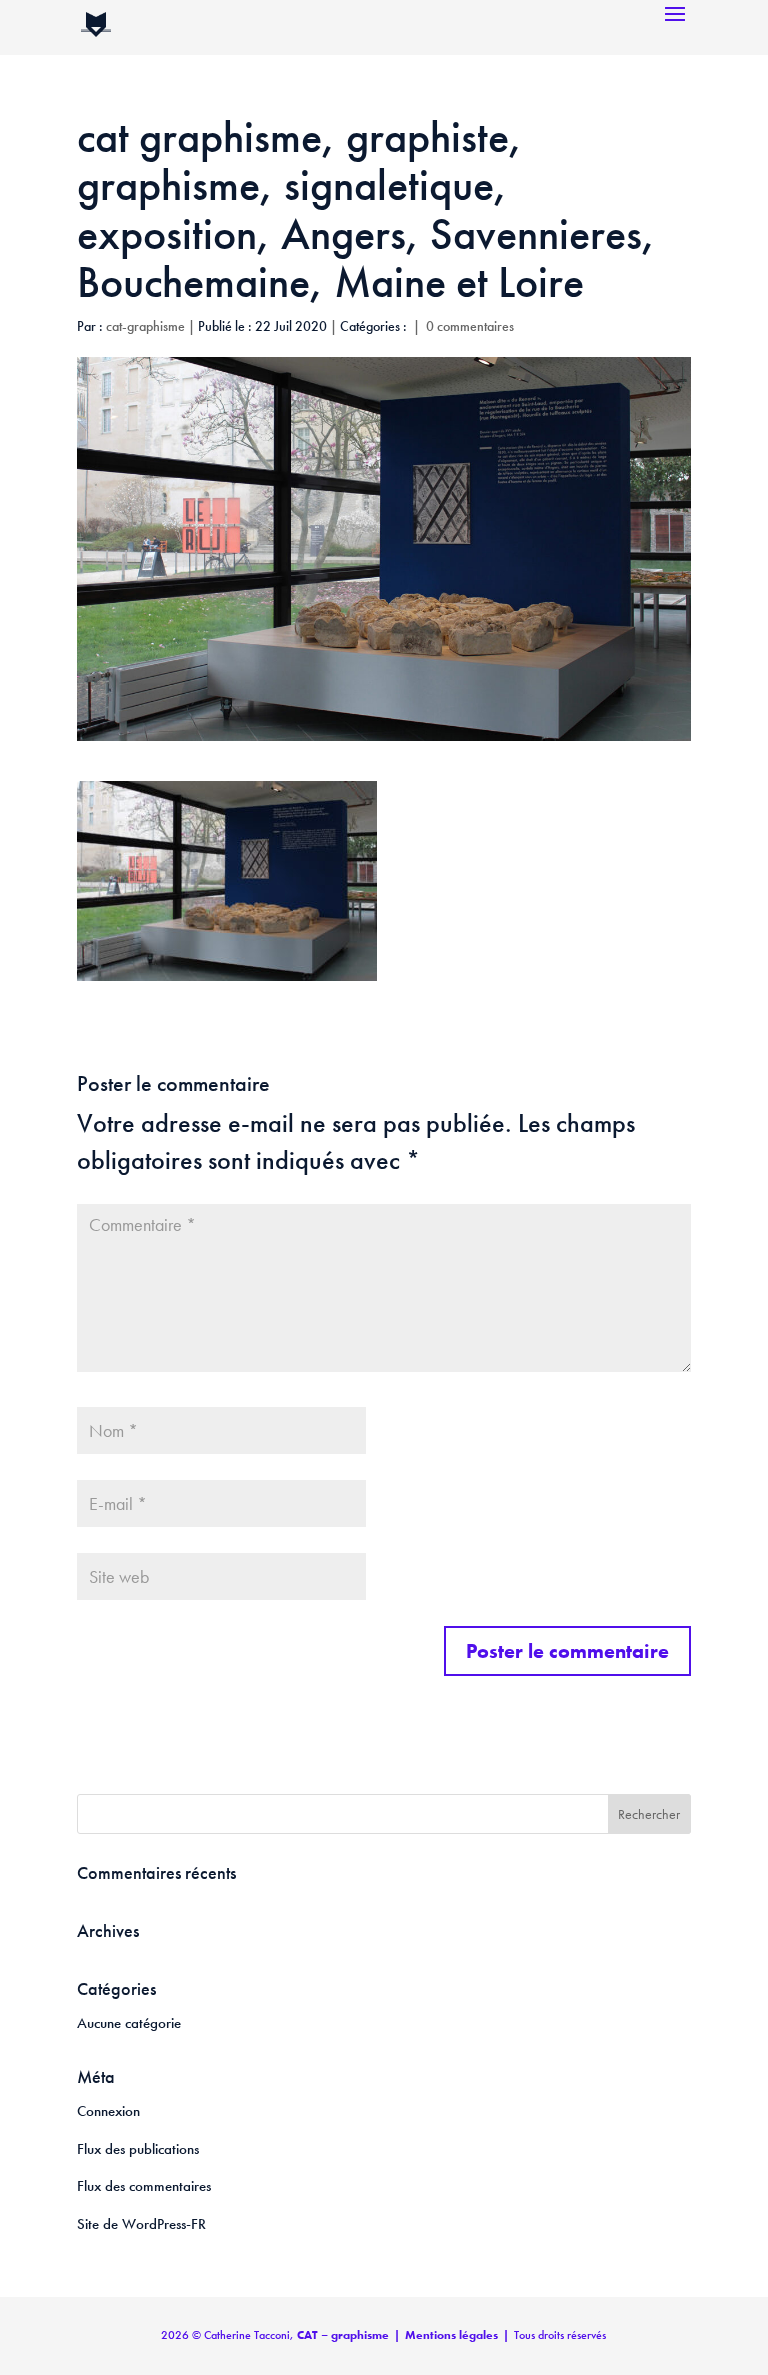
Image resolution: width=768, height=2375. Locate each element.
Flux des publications (138, 2149)
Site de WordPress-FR (141, 2224)
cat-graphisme (145, 326)
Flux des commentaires (144, 2186)
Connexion (108, 2111)
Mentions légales (451, 2335)
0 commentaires (470, 326)
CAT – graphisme (343, 2335)
